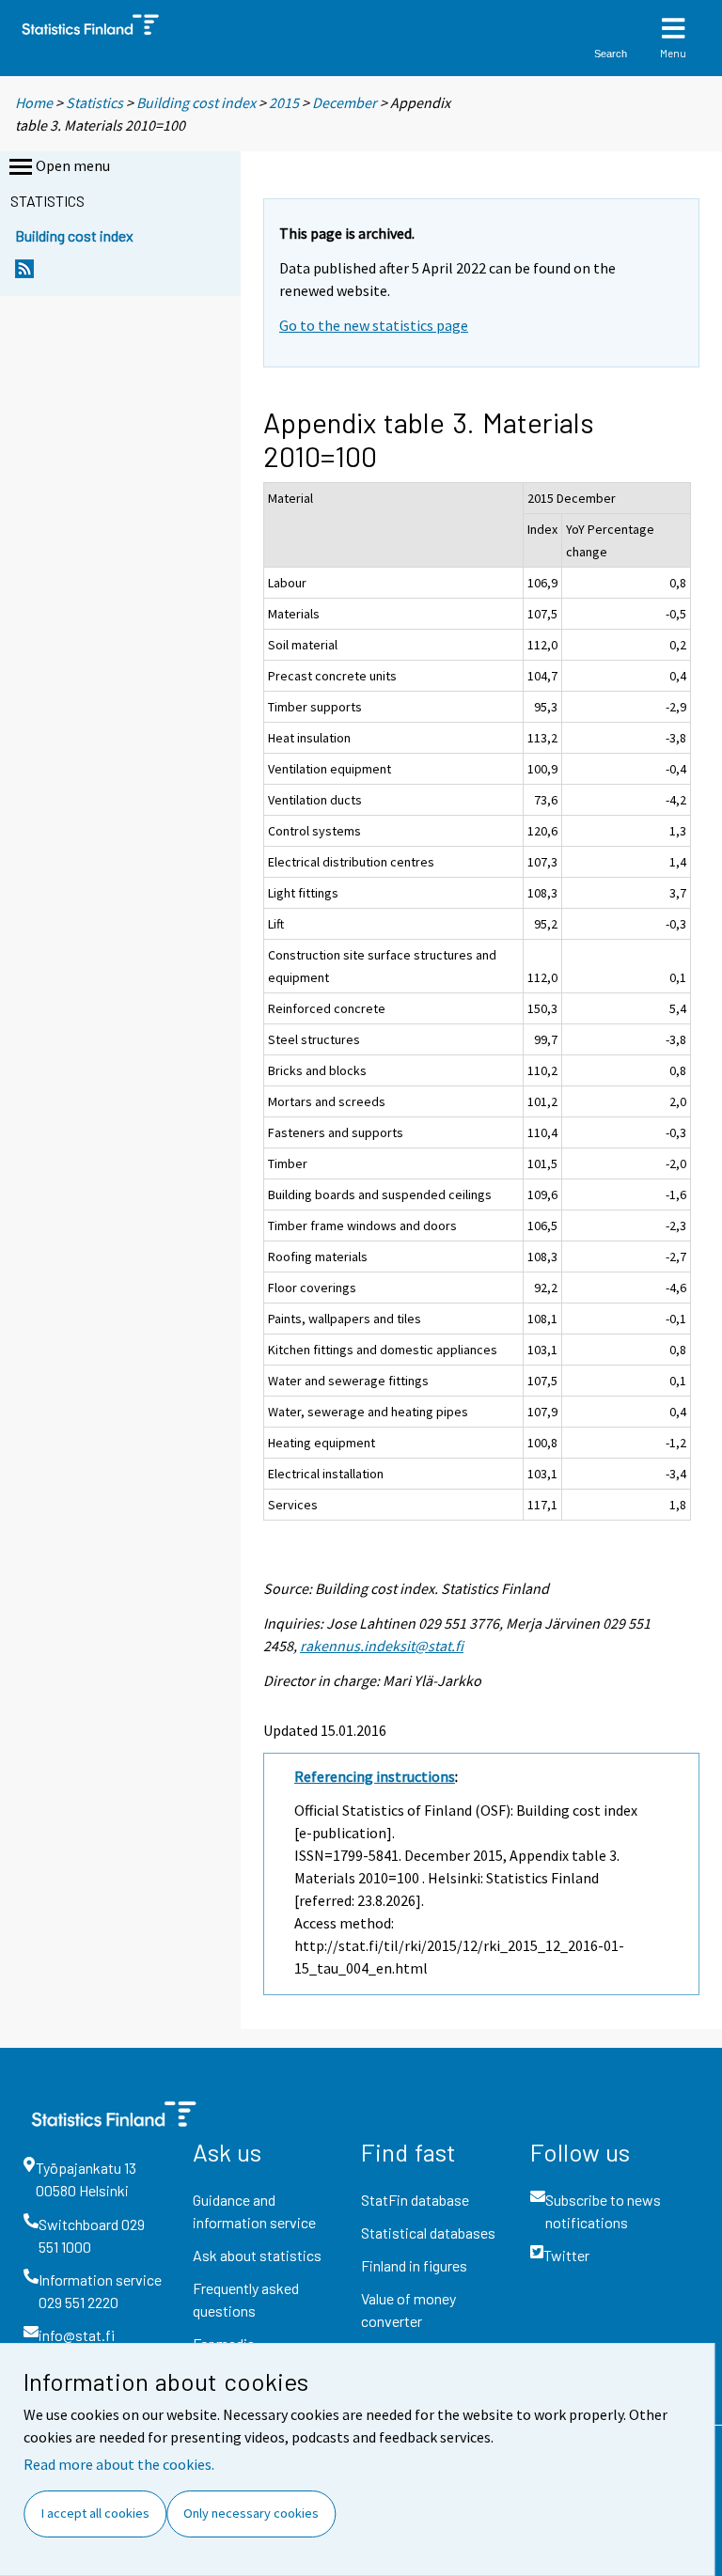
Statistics (94, 102)
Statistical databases (428, 2233)
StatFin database (415, 2200)
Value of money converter (408, 2310)
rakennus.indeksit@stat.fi (382, 1646)
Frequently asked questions (246, 2299)
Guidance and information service (254, 2211)
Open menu (73, 165)
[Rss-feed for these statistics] (24, 274)
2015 (284, 102)
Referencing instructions (375, 1776)
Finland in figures (414, 2265)
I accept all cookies (95, 2513)
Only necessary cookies (251, 2513)
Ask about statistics (257, 2255)
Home (34, 102)
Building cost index (196, 102)
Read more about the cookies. (119, 2464)
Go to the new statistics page (374, 325)
